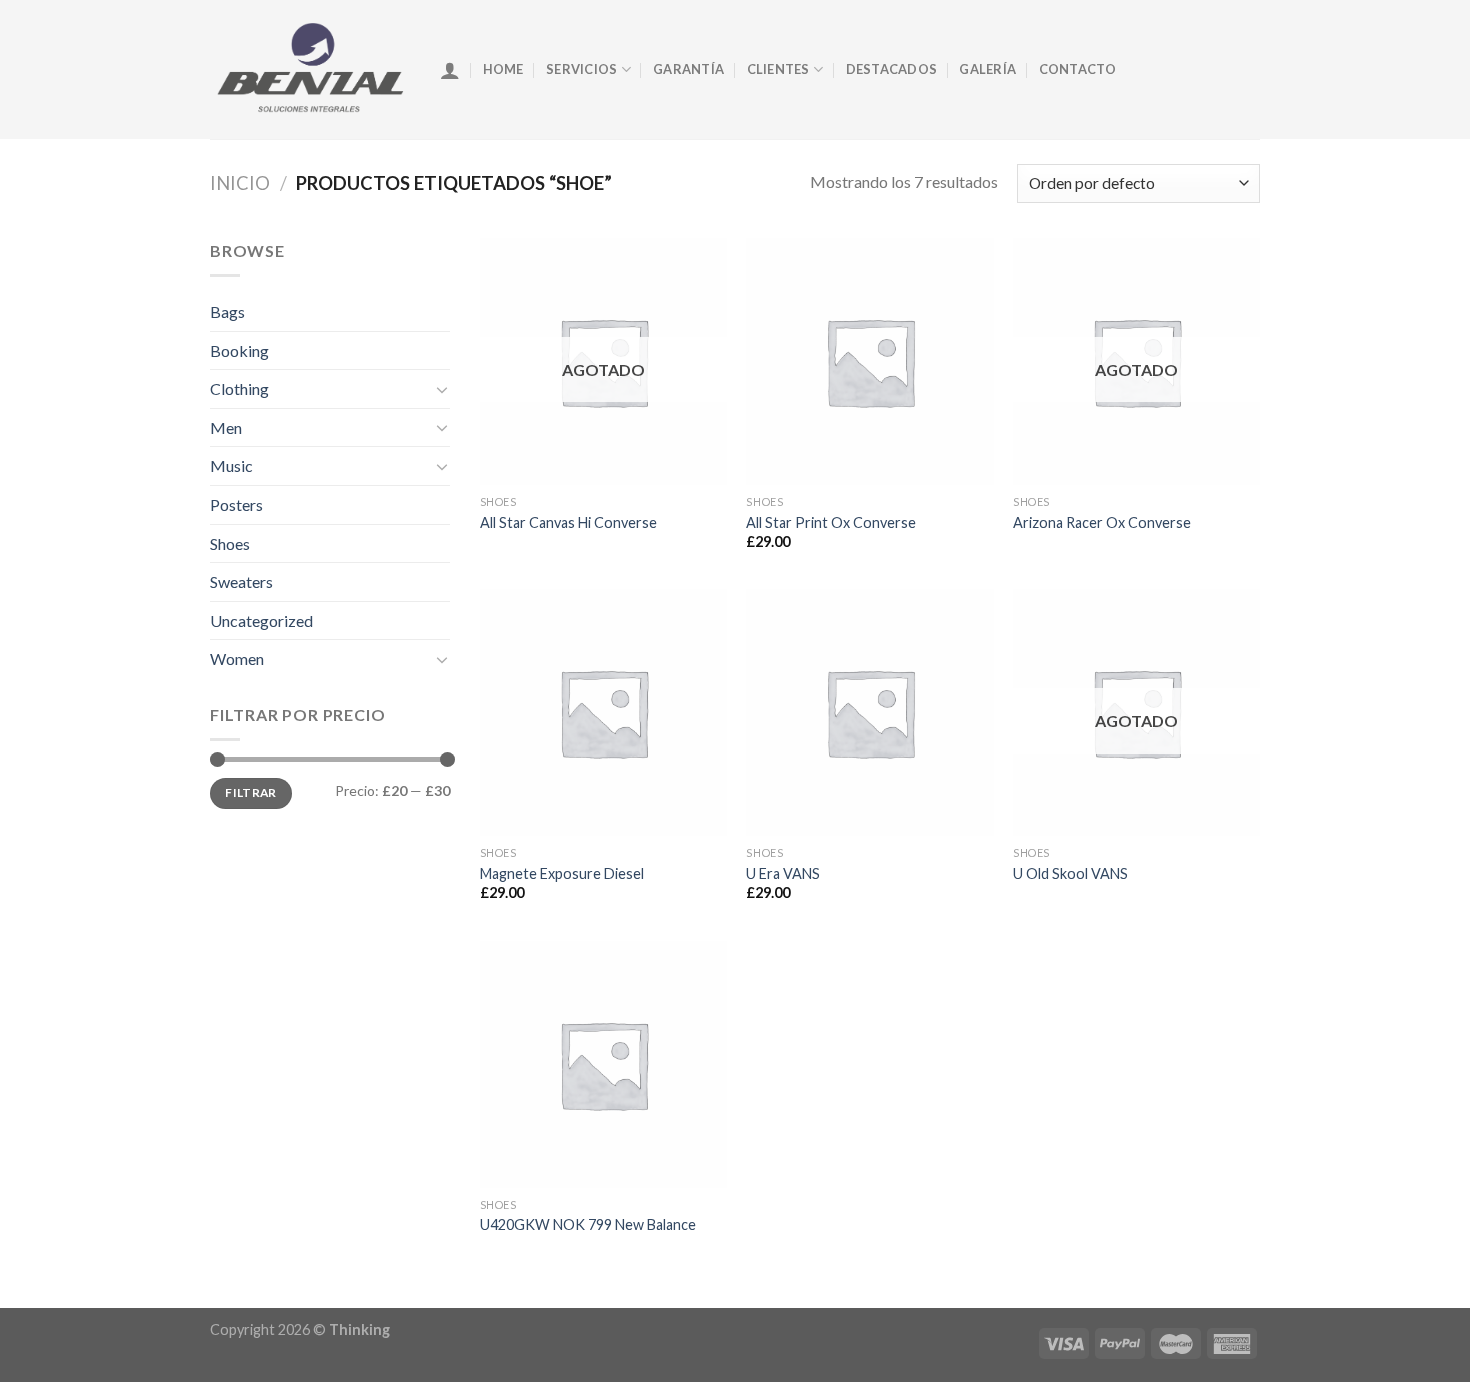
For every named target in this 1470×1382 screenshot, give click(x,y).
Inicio (240, 183)
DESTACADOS (892, 69)
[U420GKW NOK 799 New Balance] (603, 1064)
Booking (239, 350)
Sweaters (241, 581)
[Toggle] (442, 389)
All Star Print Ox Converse (831, 522)
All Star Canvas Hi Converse (568, 522)
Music (231, 465)
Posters (236, 504)
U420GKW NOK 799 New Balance (588, 1224)
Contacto (1078, 69)
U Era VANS (783, 873)
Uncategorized (261, 620)
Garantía (688, 69)
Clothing (239, 388)
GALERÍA (987, 69)
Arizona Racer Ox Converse (1102, 522)
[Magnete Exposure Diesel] (603, 712)
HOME (503, 69)
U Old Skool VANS (1070, 873)
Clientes (778, 69)
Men (226, 427)
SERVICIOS (581, 69)
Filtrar (251, 792)
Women (237, 658)
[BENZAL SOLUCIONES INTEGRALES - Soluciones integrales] (310, 69)
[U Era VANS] (869, 712)
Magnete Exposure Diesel (562, 873)
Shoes (230, 543)
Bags (227, 311)
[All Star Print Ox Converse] (869, 361)
